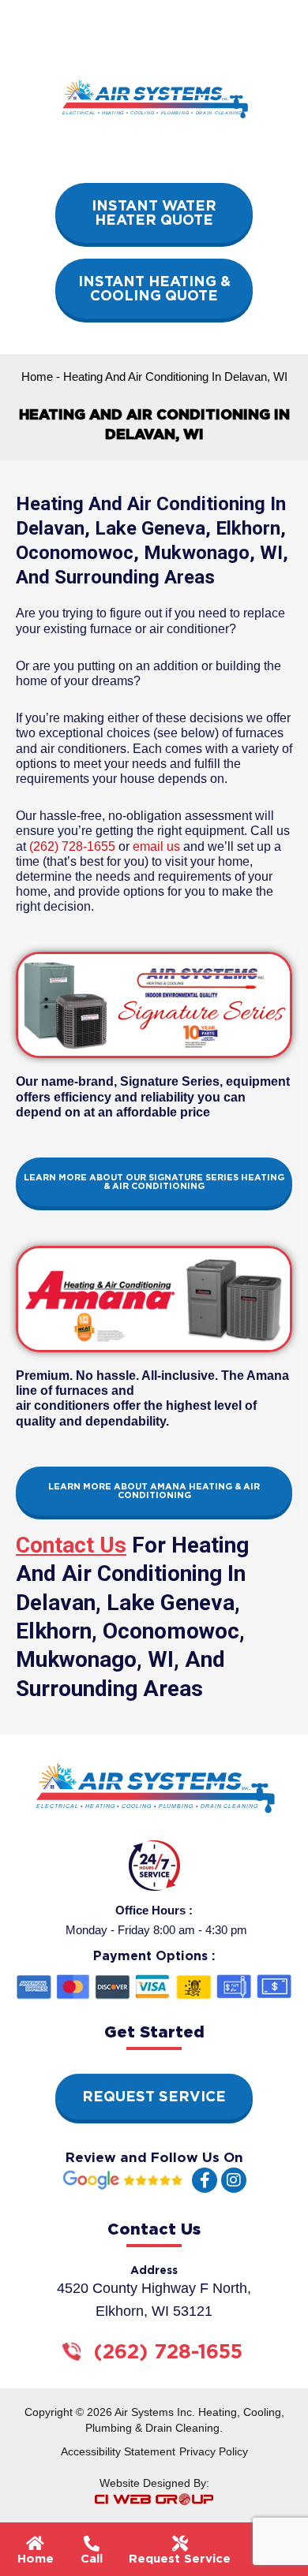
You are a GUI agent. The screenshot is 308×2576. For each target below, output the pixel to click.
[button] (274, 2561)
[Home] (36, 2544)
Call (92, 2559)
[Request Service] (180, 2544)
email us (156, 846)
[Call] (92, 2544)
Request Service (180, 2559)
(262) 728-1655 (72, 846)
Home (37, 377)
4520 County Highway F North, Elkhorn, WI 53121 (154, 2300)
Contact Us (71, 1545)
